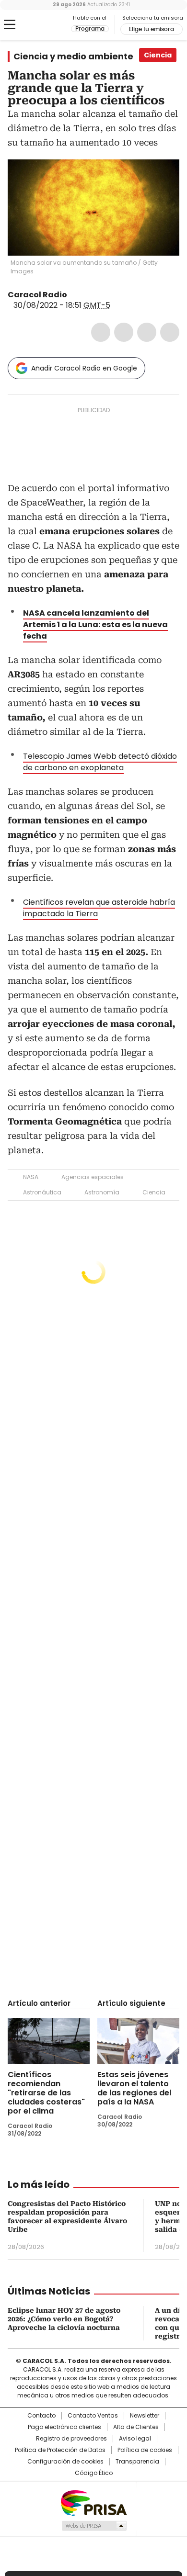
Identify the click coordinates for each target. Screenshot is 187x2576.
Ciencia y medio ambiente (73, 56)
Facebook (101, 332)
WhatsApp (170, 332)
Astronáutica (42, 1192)
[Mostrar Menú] (10, 24)
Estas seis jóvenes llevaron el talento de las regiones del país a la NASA (134, 2088)
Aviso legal (135, 2439)
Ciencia (154, 1192)
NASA (31, 1177)
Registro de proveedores (71, 2439)
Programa (90, 29)
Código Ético (94, 2473)
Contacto (41, 2416)
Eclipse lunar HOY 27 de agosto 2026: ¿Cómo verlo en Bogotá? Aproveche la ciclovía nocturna (64, 2319)
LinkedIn (147, 332)
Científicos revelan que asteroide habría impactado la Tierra (99, 908)
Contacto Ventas (93, 2416)
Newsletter (145, 2416)
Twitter (124, 332)
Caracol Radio (47, 25)
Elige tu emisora (152, 29)
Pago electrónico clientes (64, 2427)
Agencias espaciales (93, 1177)
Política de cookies (145, 2450)
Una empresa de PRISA (93, 2503)
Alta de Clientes (136, 2427)
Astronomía (102, 1192)
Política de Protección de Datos (60, 2450)
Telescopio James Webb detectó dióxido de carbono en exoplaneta (100, 762)
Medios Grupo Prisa (94, 2526)
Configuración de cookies (65, 2462)
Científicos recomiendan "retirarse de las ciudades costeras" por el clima (46, 2093)
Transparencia (137, 2462)
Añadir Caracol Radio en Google (84, 368)
